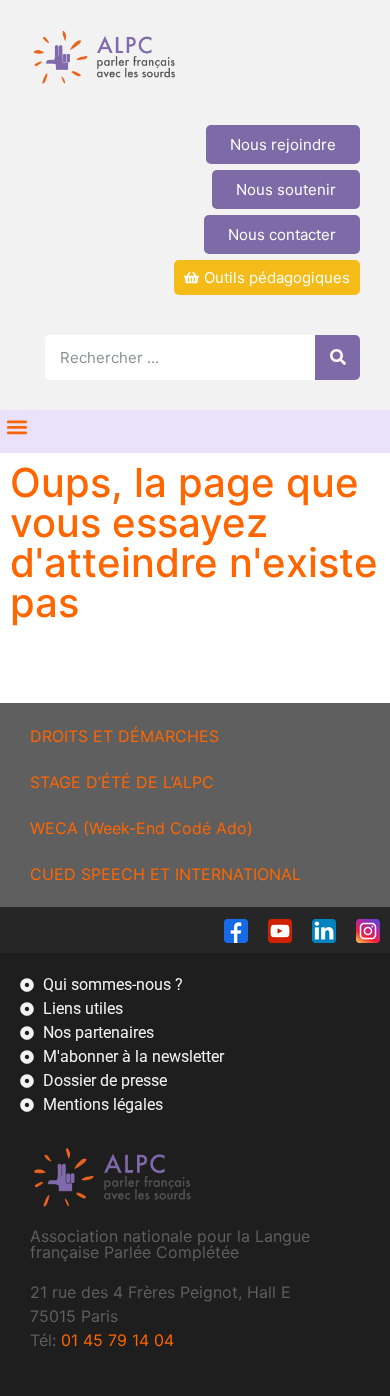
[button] (16, 426)
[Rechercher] (337, 357)
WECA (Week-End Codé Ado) (141, 828)
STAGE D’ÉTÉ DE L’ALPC (122, 782)
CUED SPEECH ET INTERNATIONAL (165, 874)
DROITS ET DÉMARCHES (124, 736)
